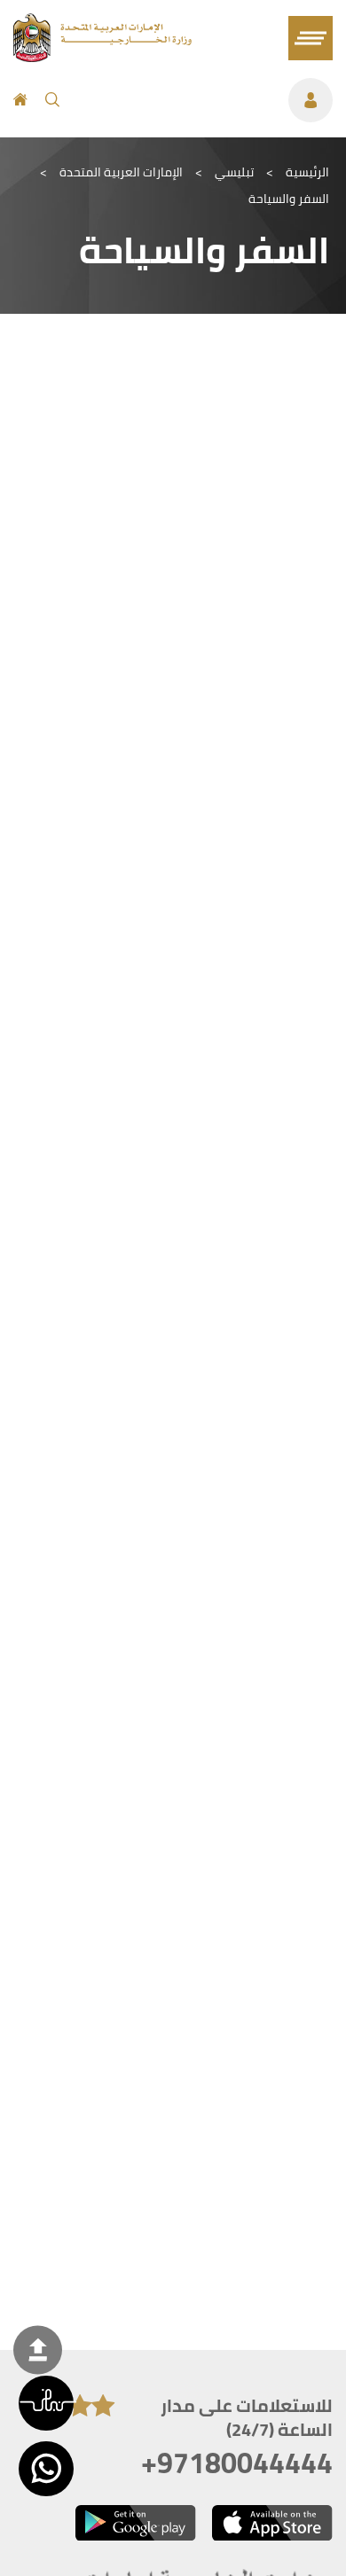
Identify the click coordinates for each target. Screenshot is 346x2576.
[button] (46, 2403)
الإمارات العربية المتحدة (121, 172)
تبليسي (234, 172)
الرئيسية (307, 172)
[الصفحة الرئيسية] (20, 100)
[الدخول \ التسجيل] (205, 100)
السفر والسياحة (289, 199)
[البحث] (52, 100)
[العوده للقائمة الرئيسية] (102, 57)
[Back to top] (38, 2350)
